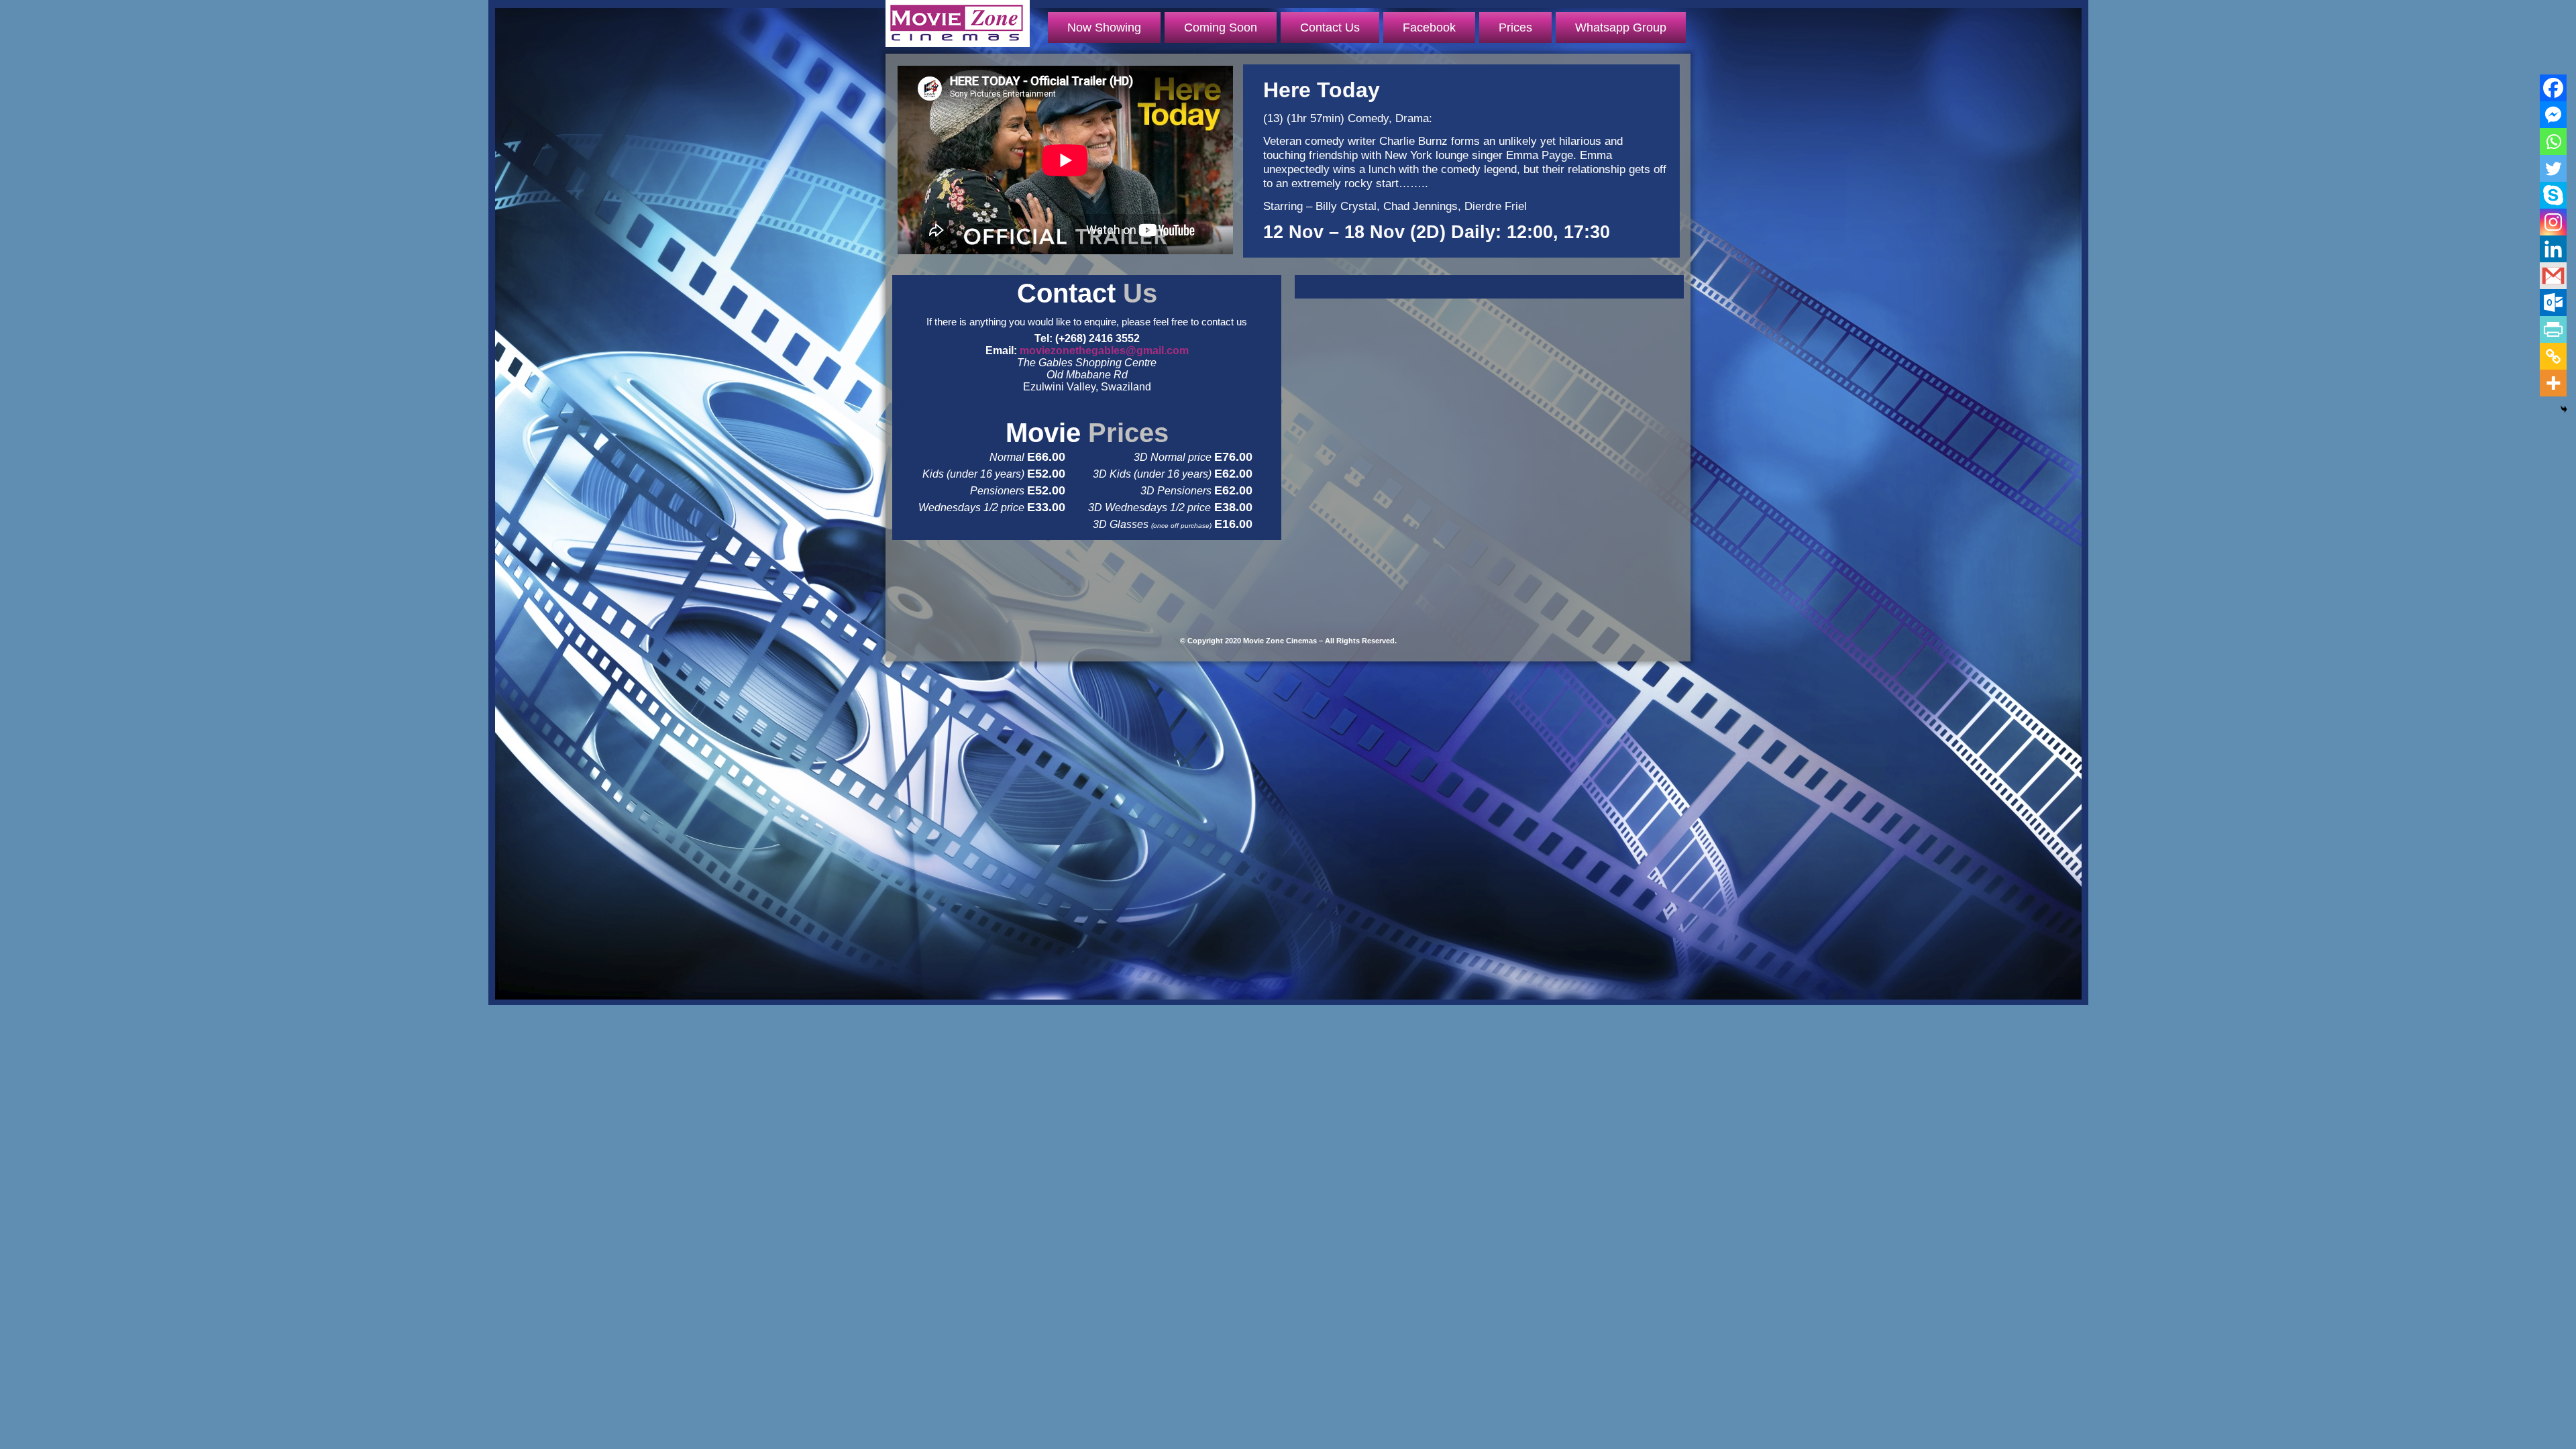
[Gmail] (2553, 276)
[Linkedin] (2553, 249)
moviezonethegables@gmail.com (1104, 351)
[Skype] (2553, 195)
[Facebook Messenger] (2553, 115)
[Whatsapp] (2553, 142)
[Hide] (2564, 409)
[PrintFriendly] (2553, 329)
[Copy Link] (2553, 356)
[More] (2553, 383)
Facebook (1429, 28)
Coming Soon (1221, 28)
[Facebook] (2553, 88)
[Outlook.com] (2553, 303)
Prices (1515, 28)
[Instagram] (2553, 222)
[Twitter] (2553, 168)
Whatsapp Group (1621, 28)
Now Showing (1104, 28)
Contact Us (1330, 28)
